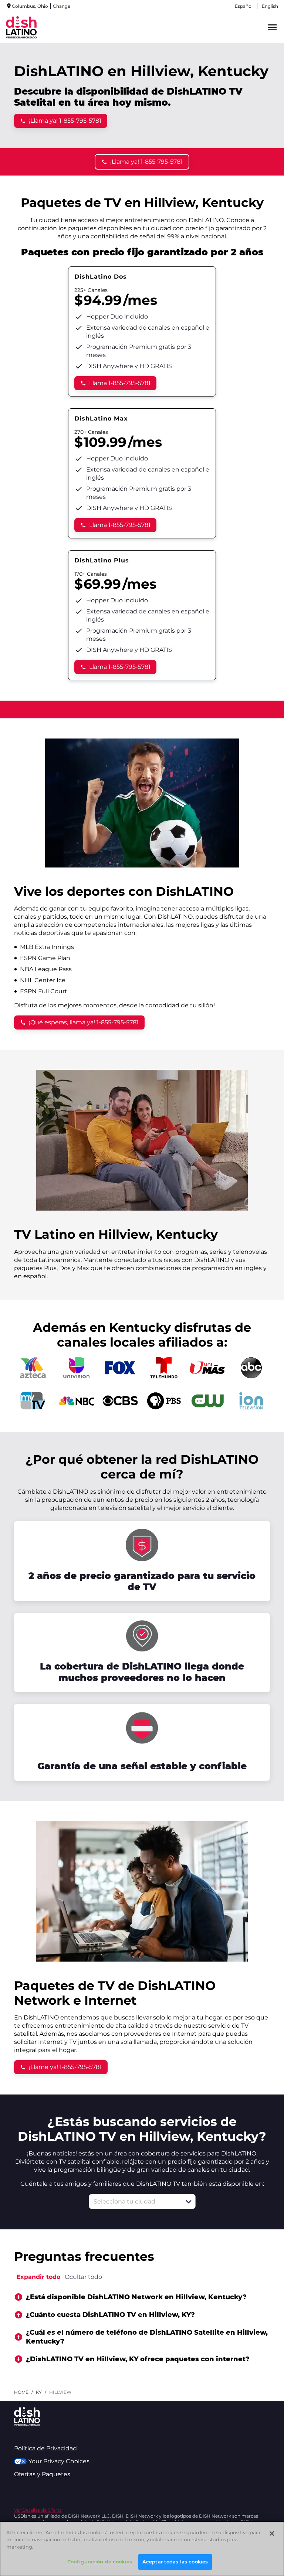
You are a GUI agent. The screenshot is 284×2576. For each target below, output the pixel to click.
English (270, 6)
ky (39, 2392)
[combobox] (134, 2201)
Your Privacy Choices (59, 2461)
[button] (189, 2202)
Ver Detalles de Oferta (38, 2510)
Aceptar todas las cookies (175, 2562)
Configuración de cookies (100, 2562)
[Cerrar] (272, 2534)
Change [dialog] (62, 6)
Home (21, 2392)
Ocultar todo (83, 2277)
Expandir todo (38, 2277)
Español (244, 6)
